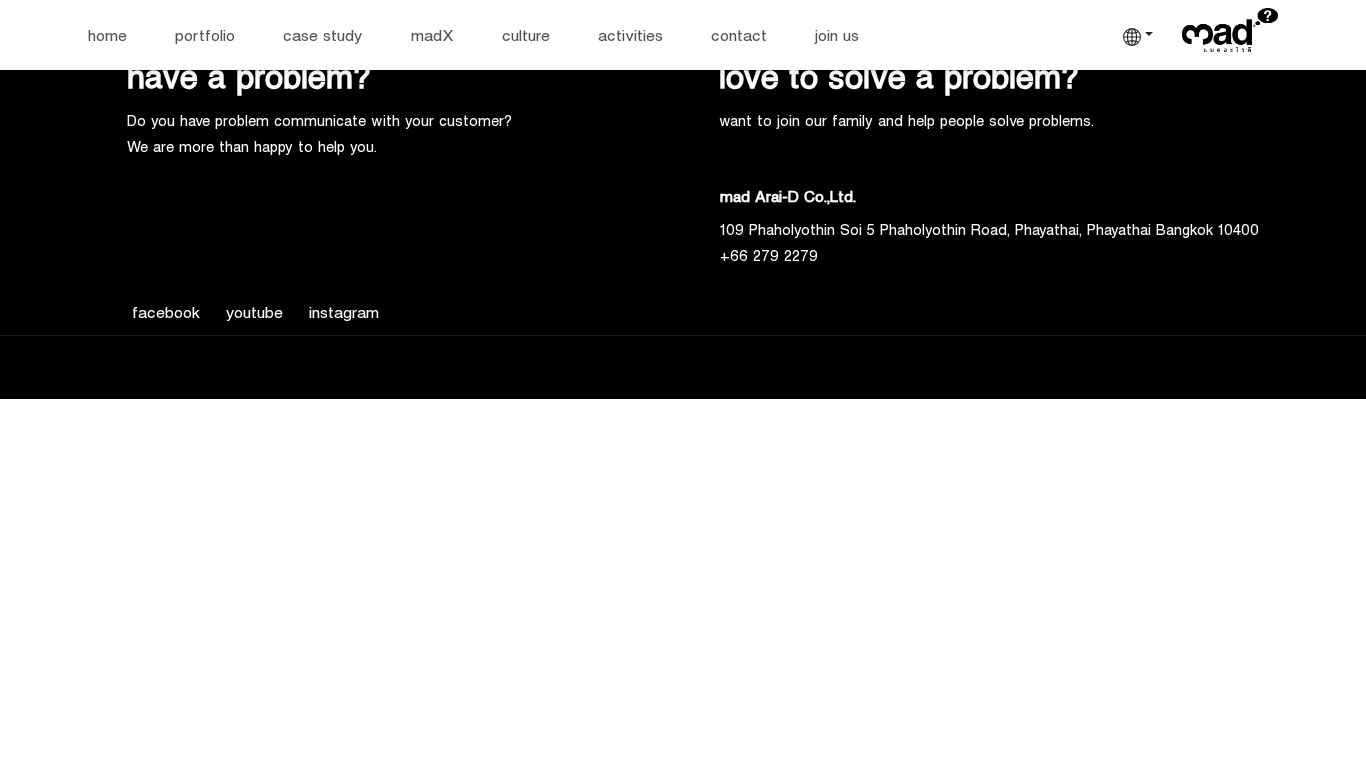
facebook (166, 311)
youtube (254, 311)
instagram (344, 311)
